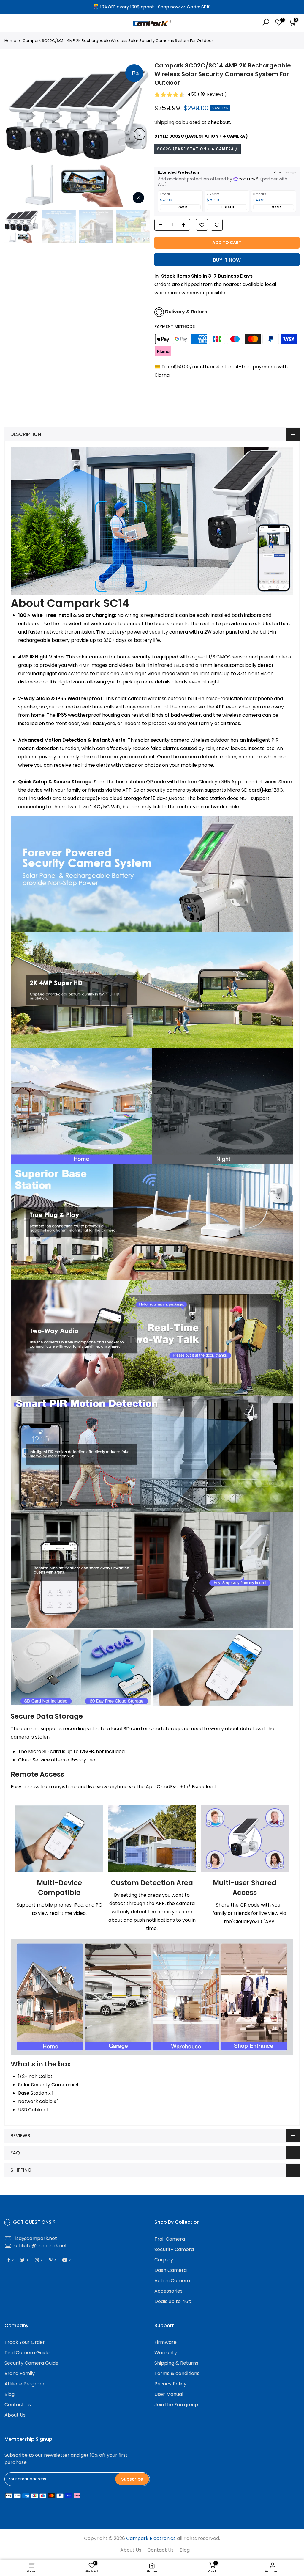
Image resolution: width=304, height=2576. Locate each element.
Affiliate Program (24, 2384)
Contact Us (18, 2405)
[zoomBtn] (138, 198)
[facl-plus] (185, 225)
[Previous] (15, 134)
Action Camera (172, 2281)
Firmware (166, 2342)
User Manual (169, 2394)
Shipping (164, 122)
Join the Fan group (176, 2405)
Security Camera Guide (31, 2363)
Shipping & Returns (176, 2363)
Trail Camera (170, 2239)
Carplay (164, 2260)
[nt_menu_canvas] (52, 23)
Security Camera (174, 2249)
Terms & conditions (177, 2373)
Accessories (168, 2291)
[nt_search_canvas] (266, 23)
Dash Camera (171, 2270)
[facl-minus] (159, 225)
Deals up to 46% (173, 2301)
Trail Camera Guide (27, 2353)
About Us (15, 2415)
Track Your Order (25, 2342)
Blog (9, 2394)
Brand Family (20, 2373)
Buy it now (227, 260)
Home (10, 41)
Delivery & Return (186, 312)
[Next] (140, 134)
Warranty (166, 2353)
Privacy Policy (170, 2384)
